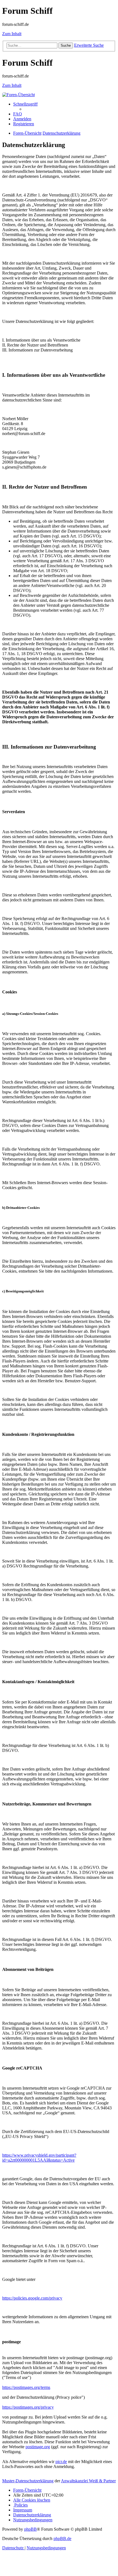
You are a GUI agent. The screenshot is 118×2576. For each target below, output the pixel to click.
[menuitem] (18, 114)
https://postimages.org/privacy (28, 2407)
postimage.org (38, 2447)
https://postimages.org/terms (26, 2387)
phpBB (30, 2529)
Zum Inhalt (12, 34)
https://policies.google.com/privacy (32, 2298)
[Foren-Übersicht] (19, 95)
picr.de (61, 2462)
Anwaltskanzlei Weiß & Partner (88, 2481)
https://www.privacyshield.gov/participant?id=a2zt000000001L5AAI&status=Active (39, 2158)
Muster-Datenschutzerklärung (28, 2481)
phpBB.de (62, 2538)
